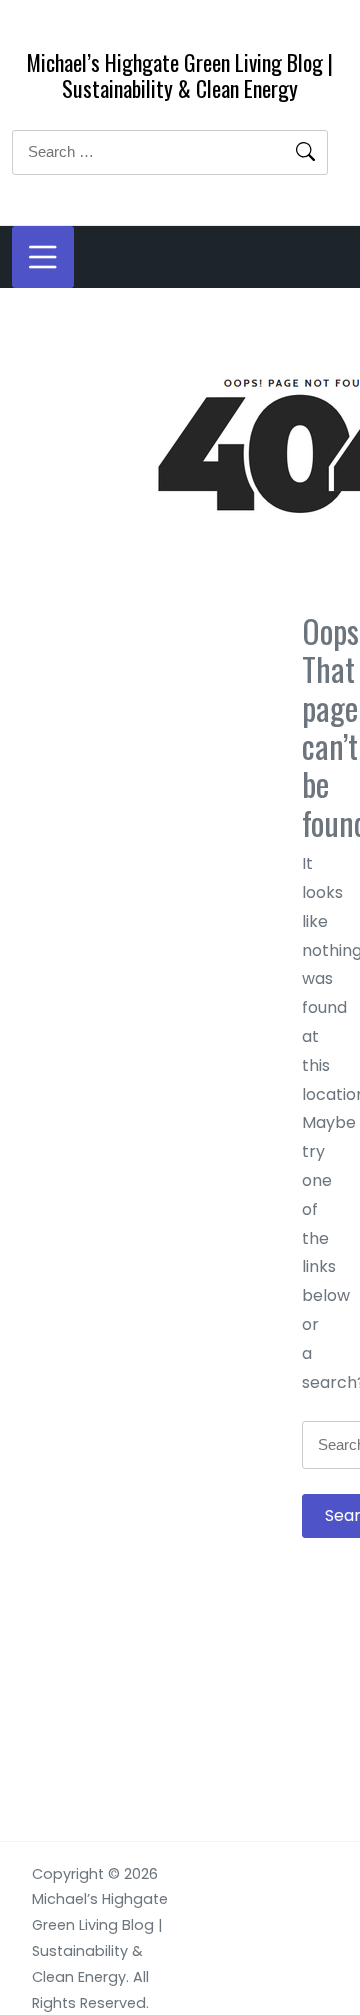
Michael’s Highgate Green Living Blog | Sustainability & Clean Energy (180, 75)
